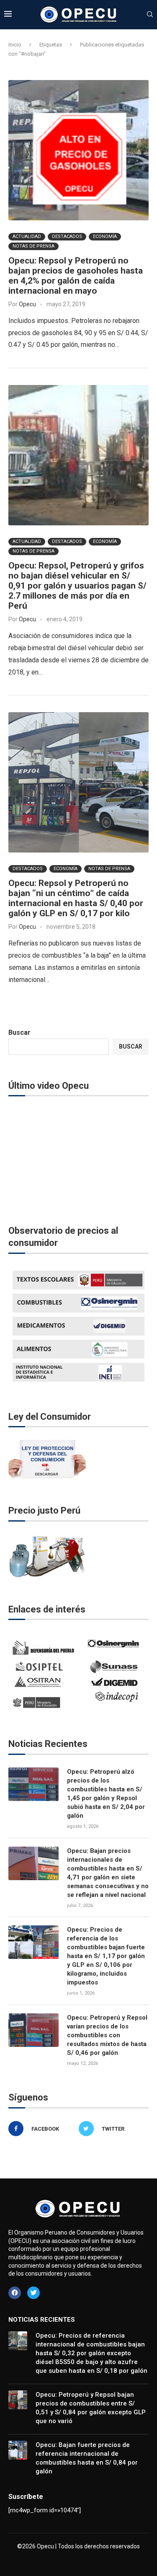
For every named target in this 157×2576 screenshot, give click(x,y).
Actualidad (27, 236)
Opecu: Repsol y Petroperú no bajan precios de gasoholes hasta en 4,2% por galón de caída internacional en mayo (76, 276)
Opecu (27, 304)
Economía (105, 236)
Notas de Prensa (33, 246)
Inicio (15, 45)
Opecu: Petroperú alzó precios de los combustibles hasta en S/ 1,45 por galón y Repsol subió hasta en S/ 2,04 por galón (106, 1794)
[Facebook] (15, 2293)
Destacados (67, 236)
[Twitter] (33, 2293)
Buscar (19, 1032)
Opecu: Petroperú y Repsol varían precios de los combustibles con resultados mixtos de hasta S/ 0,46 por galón (107, 2035)
